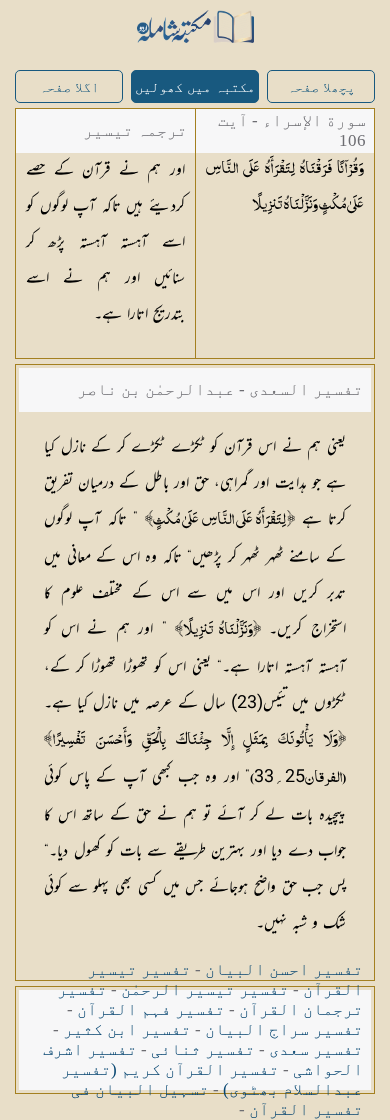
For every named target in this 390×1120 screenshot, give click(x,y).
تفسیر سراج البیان (284, 1029)
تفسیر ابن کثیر (127, 1029)
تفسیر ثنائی (203, 1049)
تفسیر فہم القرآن (151, 1009)
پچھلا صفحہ (321, 87)
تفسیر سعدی (316, 1049)
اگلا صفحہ (69, 87)
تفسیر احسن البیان (284, 969)
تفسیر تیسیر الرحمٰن (205, 989)
